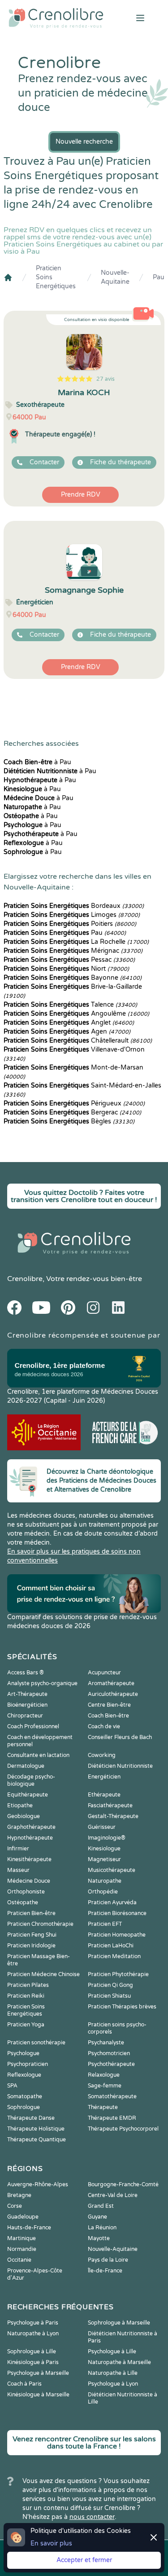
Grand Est (101, 2206)
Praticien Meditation (114, 1956)
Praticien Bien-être (31, 1913)
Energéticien (104, 1777)
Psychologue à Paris (33, 2323)
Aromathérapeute (111, 1683)
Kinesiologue (104, 1849)
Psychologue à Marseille (38, 2373)
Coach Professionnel (33, 1726)
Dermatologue (26, 1766)
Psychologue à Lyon (113, 2384)
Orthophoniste (26, 1892)
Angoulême (76, 1014)
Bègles (69, 1121)
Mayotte (99, 2238)
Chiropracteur (25, 1716)
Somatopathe (25, 2096)
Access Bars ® (26, 1673)
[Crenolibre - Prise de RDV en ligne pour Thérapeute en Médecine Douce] (56, 18)
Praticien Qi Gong (110, 1985)
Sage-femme (105, 2086)
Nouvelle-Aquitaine (115, 277)
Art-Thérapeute (27, 1694)
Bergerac (72, 1112)
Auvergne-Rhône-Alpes (38, 2184)
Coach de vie (104, 1726)
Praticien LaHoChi (111, 1946)
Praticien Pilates (28, 1985)
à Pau (37, 762)
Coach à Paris (24, 2384)
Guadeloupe (23, 2217)
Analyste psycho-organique (42, 1683)
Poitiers (70, 924)
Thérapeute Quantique (37, 2140)
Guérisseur (102, 1827)
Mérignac (73, 951)
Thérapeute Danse (31, 2118)
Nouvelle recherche (84, 142)
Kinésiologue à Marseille (38, 2395)
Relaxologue (104, 2075)
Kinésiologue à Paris (33, 2362)
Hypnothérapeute (30, 1838)
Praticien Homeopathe (117, 1935)
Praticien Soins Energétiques (56, 277)
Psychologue (23, 2053)
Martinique (22, 2238)
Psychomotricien (109, 2053)
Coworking (102, 1755)
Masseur (18, 1870)
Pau (159, 277)
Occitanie (19, 2260)
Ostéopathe (23, 1902)
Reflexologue (24, 2075)
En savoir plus (51, 2543)
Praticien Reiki (26, 1996)
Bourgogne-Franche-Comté (123, 2184)
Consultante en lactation (38, 1755)
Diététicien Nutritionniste (120, 1766)
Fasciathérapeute (110, 1805)
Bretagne (19, 2195)
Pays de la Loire (108, 2260)
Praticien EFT (105, 1924)
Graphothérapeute (31, 1827)
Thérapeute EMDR (112, 2118)
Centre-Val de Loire (113, 2195)
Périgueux (74, 1103)
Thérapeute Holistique (36, 2129)
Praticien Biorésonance (117, 1913)
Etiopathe (20, 1805)
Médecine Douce (29, 1881)
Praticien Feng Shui (32, 1935)
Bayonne (73, 978)
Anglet (69, 1023)
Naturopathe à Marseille (119, 2362)
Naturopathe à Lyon (33, 2334)
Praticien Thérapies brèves (122, 2007)
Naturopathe (105, 1881)
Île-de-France (105, 2271)
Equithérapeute (28, 1795)
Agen (67, 1032)
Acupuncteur (104, 1673)
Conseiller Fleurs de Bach (120, 1737)
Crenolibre (25, 1279)
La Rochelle (76, 942)
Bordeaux (74, 906)
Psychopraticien (28, 2064)
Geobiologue (24, 1816)
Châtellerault (78, 1041)
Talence (70, 1005)
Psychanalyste (106, 2043)
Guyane (97, 2217)
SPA (12, 2086)
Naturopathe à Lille (113, 2373)
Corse (15, 2206)
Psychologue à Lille (112, 2351)
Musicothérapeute (112, 1870)
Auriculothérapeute (113, 1694)
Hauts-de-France (29, 2228)
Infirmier (18, 1849)
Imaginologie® (107, 1838)
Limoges (72, 915)
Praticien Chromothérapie (40, 1924)
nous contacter (92, 2517)
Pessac (69, 960)
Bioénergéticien (27, 1705)
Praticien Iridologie (31, 1946)
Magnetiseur (104, 1859)
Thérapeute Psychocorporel (123, 2129)
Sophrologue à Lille (32, 2351)
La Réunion (102, 2228)
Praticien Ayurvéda (112, 1902)
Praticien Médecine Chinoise (43, 1974)
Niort (66, 969)
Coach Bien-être (108, 1716)
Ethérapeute (104, 1795)
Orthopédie (103, 1892)
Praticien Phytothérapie (118, 1974)
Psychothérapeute (111, 2064)
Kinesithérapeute (29, 1859)
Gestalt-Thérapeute (113, 1816)
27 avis (106, 379)
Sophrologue (24, 2107)
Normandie (22, 2249)
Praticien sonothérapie (36, 2043)
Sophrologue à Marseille (119, 2323)
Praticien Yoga (26, 2025)
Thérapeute (103, 2107)
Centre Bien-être (109, 1705)
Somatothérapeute (112, 2096)
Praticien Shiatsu (109, 1996)
